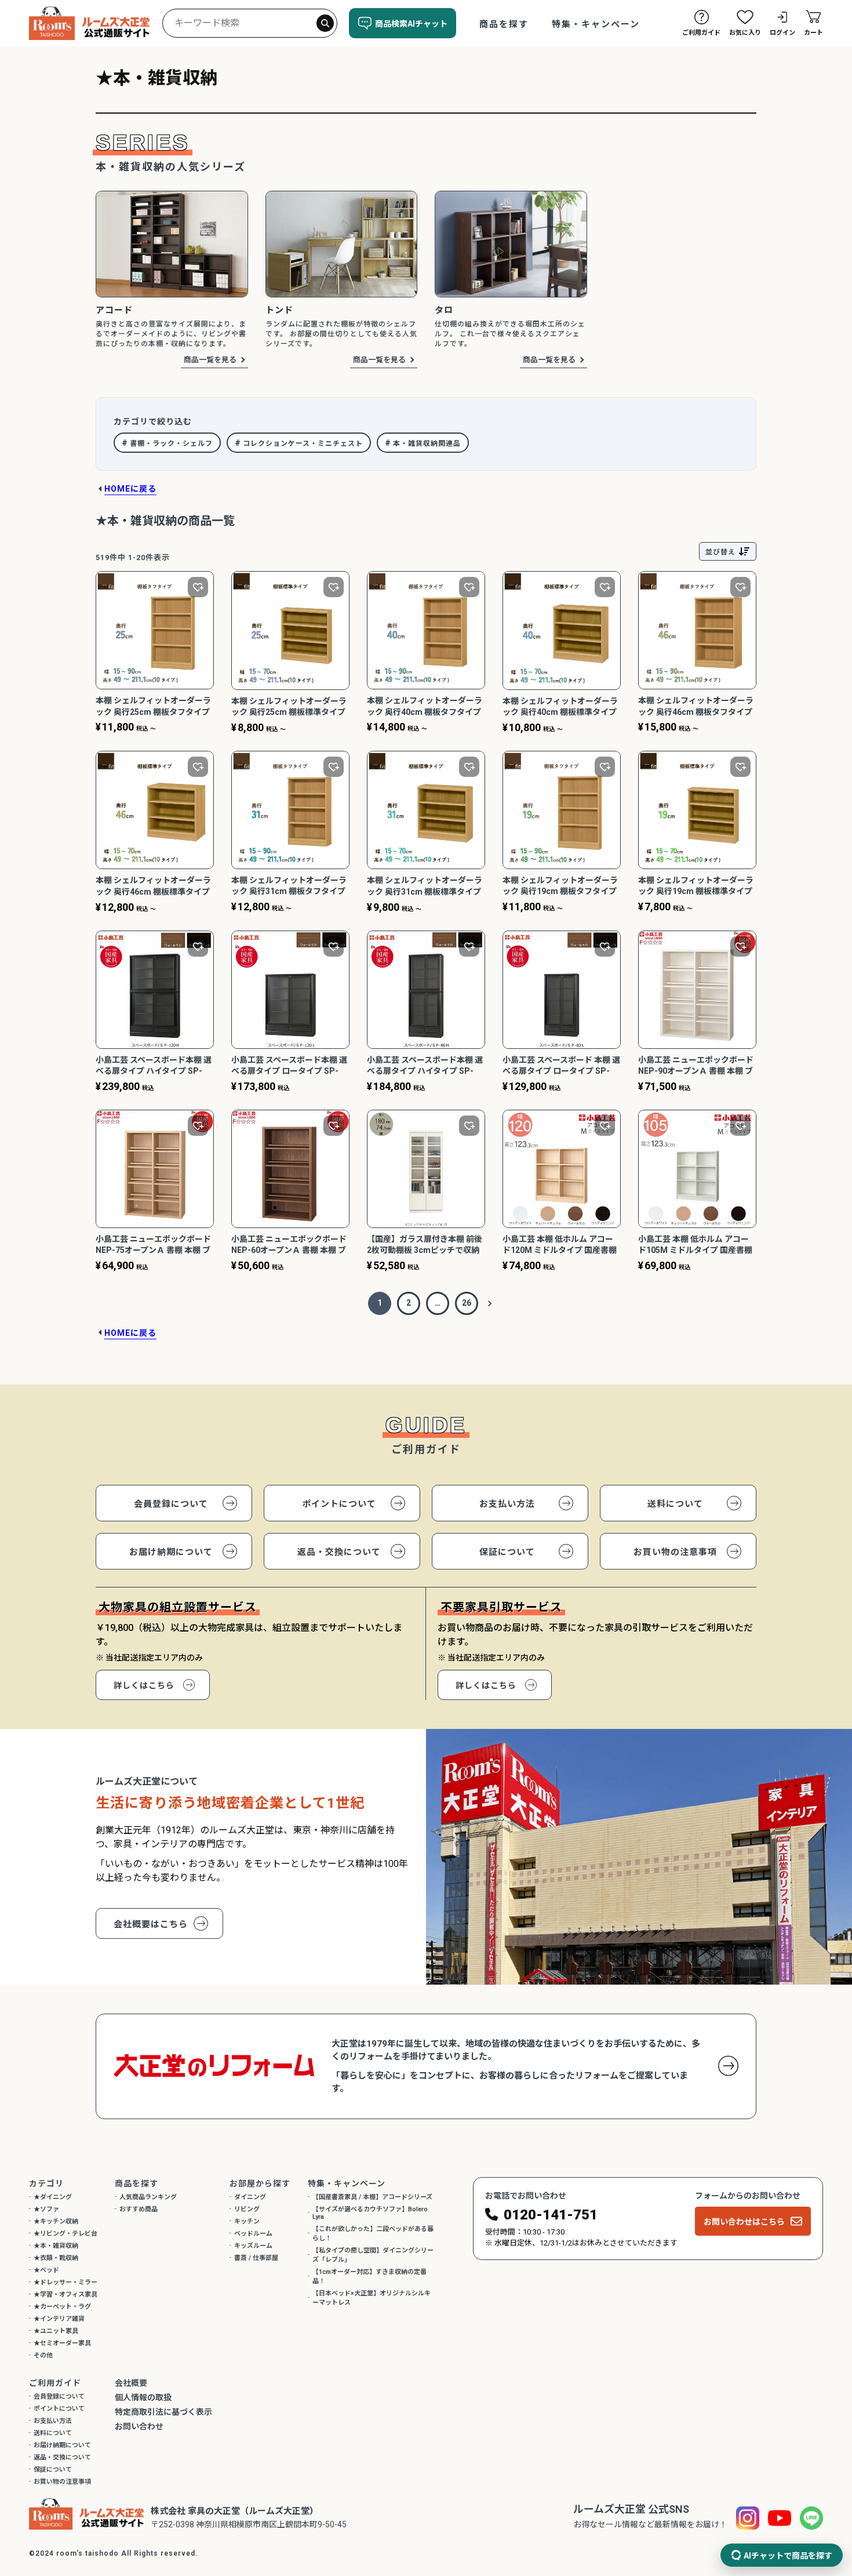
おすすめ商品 (139, 2209)
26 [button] (467, 1303)
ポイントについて (339, 1504)
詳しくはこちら (144, 1685)
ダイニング (250, 2197)
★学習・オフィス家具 (65, 2295)
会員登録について (171, 1504)
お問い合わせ (139, 2426)
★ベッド (46, 2270)
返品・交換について (339, 1552)
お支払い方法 (507, 1504)
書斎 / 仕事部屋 (256, 2258)
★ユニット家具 (56, 2331)
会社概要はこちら (151, 1924)
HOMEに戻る (130, 489)
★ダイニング (53, 2197)
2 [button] (409, 1303)
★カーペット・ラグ (62, 2307)
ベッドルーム (253, 2234)
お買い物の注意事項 (675, 1552)
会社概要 (131, 2383)
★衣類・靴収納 (56, 2258)
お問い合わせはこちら (744, 2222)
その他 (43, 2355)
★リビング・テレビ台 (65, 2234)
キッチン (247, 2221)
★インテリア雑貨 (59, 2319)
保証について (507, 1552)
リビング (247, 2209)
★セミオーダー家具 (62, 2343)
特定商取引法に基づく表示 (163, 2412)
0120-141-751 (551, 2215)
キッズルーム (253, 2246)
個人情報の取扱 (143, 2397)
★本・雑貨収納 (56, 2246)
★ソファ (46, 2209)
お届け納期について (171, 1552)
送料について (675, 1504)
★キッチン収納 (56, 2221)
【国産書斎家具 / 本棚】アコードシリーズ (372, 2197)
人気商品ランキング (148, 2197)
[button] (490, 1303)
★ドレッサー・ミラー (65, 2282)
